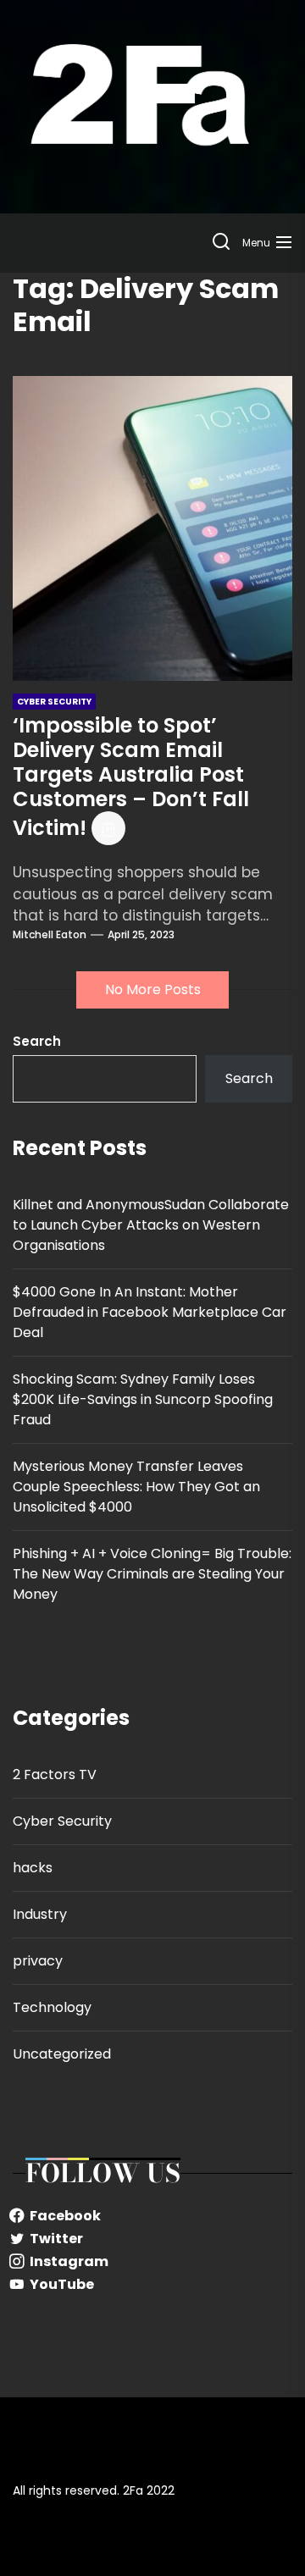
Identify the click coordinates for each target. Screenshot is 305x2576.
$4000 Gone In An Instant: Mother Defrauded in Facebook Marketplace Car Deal (150, 1312)
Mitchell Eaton (50, 934)
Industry (40, 1914)
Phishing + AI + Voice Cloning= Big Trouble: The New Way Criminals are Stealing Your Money (152, 1574)
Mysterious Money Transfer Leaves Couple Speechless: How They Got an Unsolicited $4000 (136, 1487)
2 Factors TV (55, 1774)
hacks (33, 1868)
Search (37, 1041)
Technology (52, 2007)
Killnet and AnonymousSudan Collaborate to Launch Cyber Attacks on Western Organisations (151, 1225)
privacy (38, 1961)
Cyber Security (62, 1821)
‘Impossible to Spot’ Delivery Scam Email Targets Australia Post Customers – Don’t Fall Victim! (131, 777)
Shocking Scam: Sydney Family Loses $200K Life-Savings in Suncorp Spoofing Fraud (143, 1399)
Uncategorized (62, 2054)
